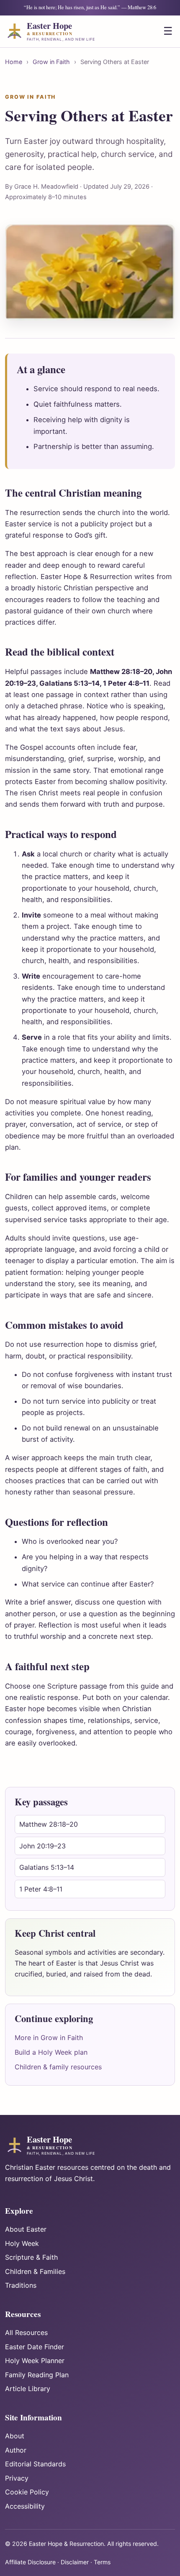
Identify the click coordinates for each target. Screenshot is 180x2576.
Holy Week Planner (35, 2361)
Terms (102, 2562)
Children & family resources (58, 2067)
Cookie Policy (27, 2492)
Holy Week (22, 2243)
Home (14, 62)
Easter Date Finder (35, 2347)
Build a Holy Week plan (51, 2052)
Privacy (17, 2478)
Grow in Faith (51, 62)
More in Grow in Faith (49, 2038)
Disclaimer (75, 2562)
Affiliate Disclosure (30, 2562)
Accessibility (25, 2506)
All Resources (26, 2332)
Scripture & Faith (31, 2257)
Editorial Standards (35, 2464)
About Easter (26, 2229)
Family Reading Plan (37, 2375)
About (15, 2436)
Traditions (21, 2285)
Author (16, 2450)
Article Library (28, 2389)
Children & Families (35, 2271)
